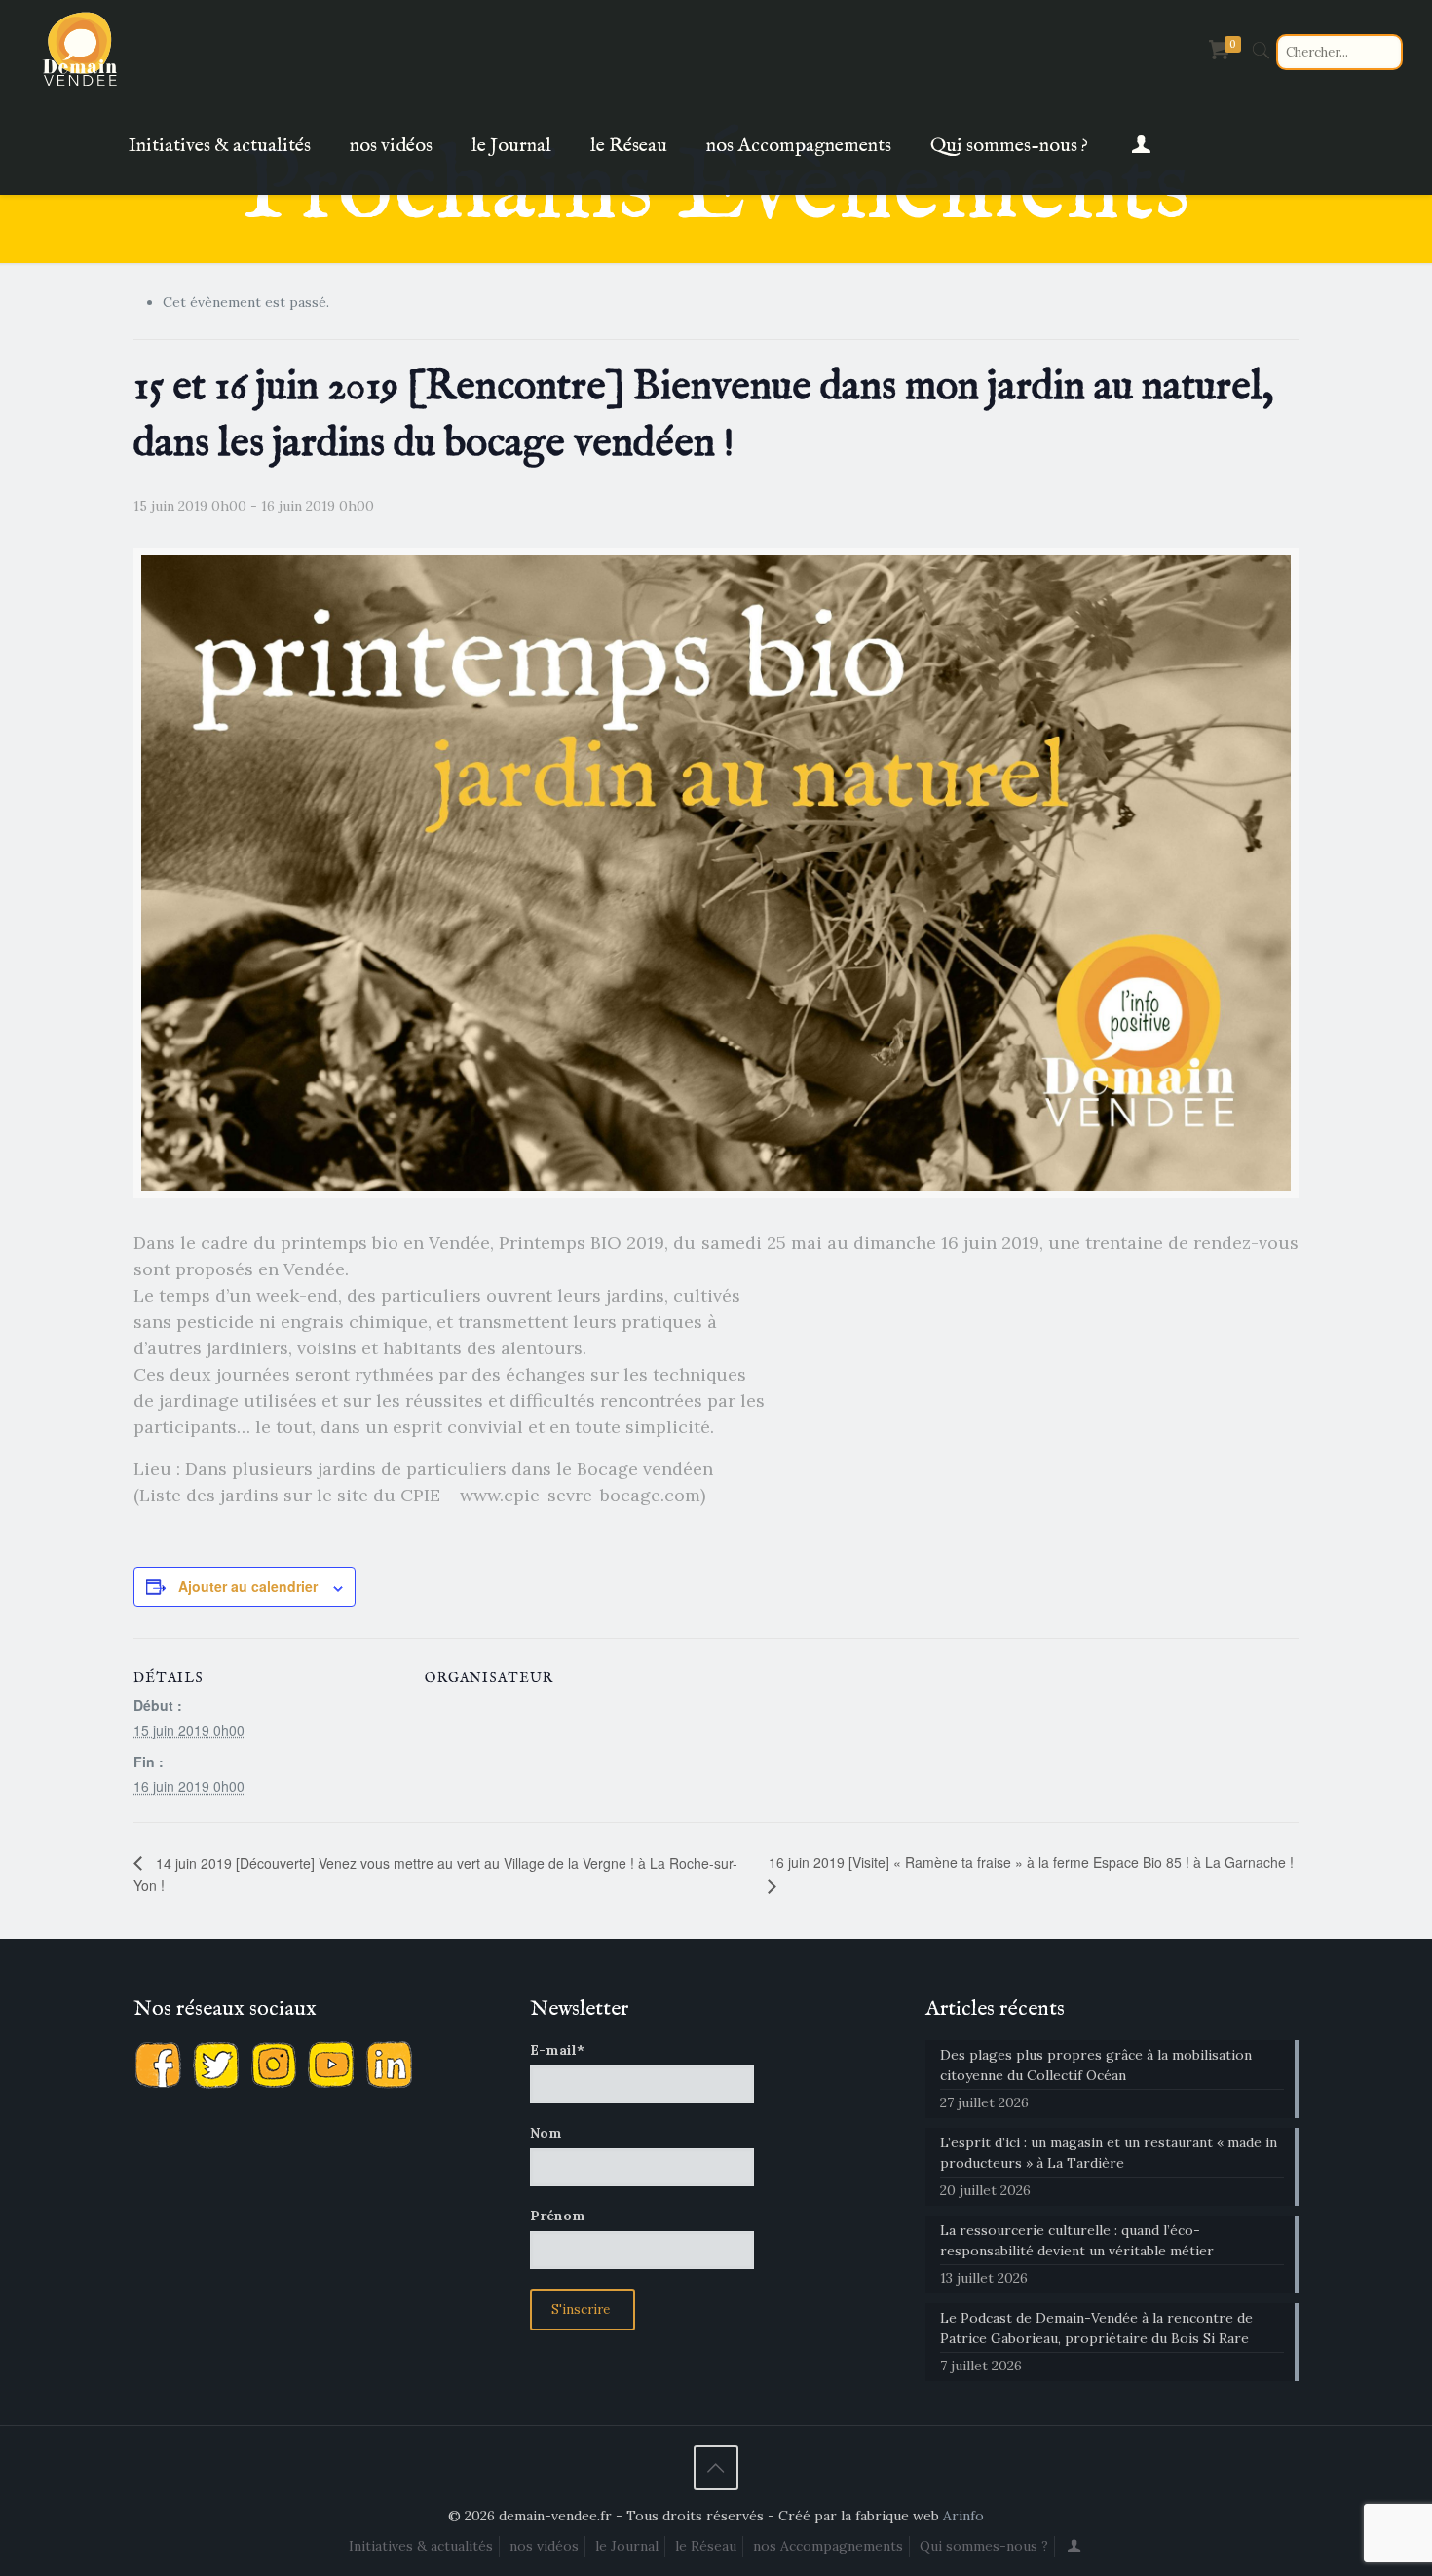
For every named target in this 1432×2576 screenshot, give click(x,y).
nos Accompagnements (828, 2546)
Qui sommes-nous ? (984, 2546)
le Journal (627, 2546)
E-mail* (557, 2050)
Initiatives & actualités (421, 2546)
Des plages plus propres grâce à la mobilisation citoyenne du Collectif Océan (1096, 2065)
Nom (546, 2133)
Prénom (558, 2216)
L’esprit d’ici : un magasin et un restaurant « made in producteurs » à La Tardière (1109, 2153)
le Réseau (706, 2546)
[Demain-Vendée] (81, 49)
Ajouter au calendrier (248, 1586)
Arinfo (963, 2516)
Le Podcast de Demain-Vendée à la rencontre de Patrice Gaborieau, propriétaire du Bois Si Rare (1096, 2328)
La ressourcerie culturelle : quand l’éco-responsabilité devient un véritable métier (1077, 2240)
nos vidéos (544, 2546)
